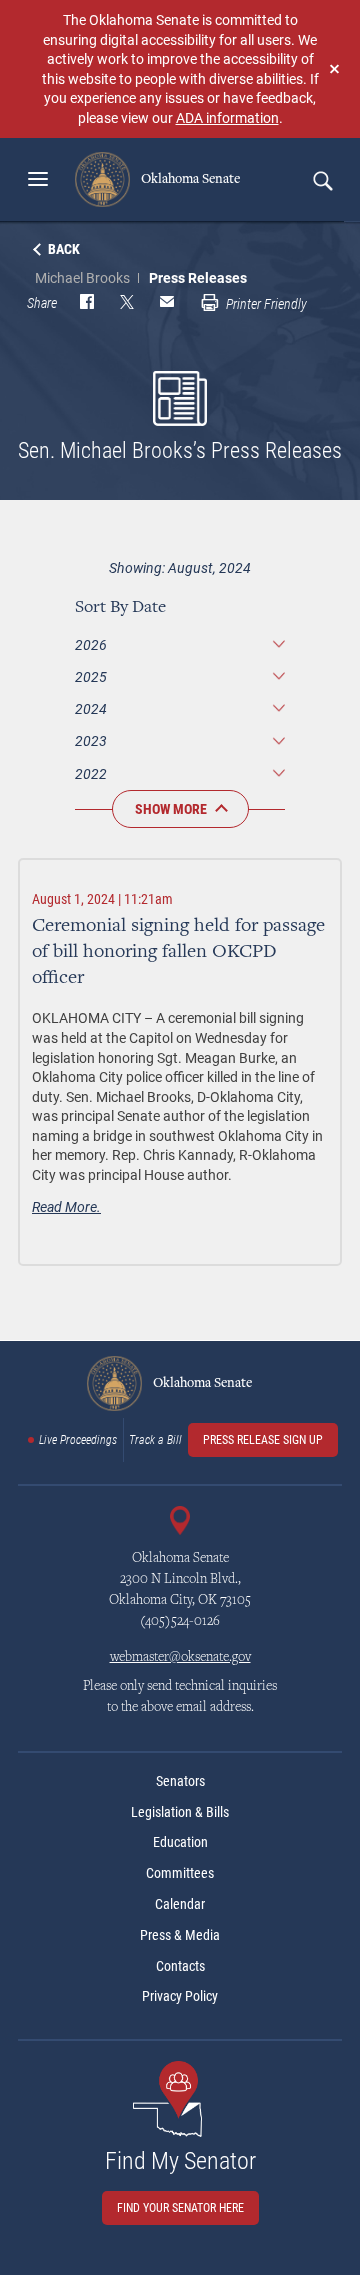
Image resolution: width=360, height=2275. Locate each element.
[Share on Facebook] (87, 304)
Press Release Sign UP (263, 1440)
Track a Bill (155, 1440)
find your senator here (180, 2208)
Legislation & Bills (180, 1812)
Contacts (180, 1966)
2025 (91, 676)
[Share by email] (167, 304)
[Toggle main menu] (38, 179)
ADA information (227, 117)
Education (180, 1842)
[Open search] (322, 180)
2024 (91, 708)
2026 (91, 644)
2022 (91, 773)
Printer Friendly (265, 304)
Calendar (180, 1904)
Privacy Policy (180, 1996)
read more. (66, 1206)
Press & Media (180, 1935)
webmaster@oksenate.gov (180, 1658)
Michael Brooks (82, 277)
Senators (180, 1781)
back (64, 249)
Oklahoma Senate (189, 179)
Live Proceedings (78, 1440)
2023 (91, 740)
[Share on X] (127, 304)
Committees (180, 1873)
